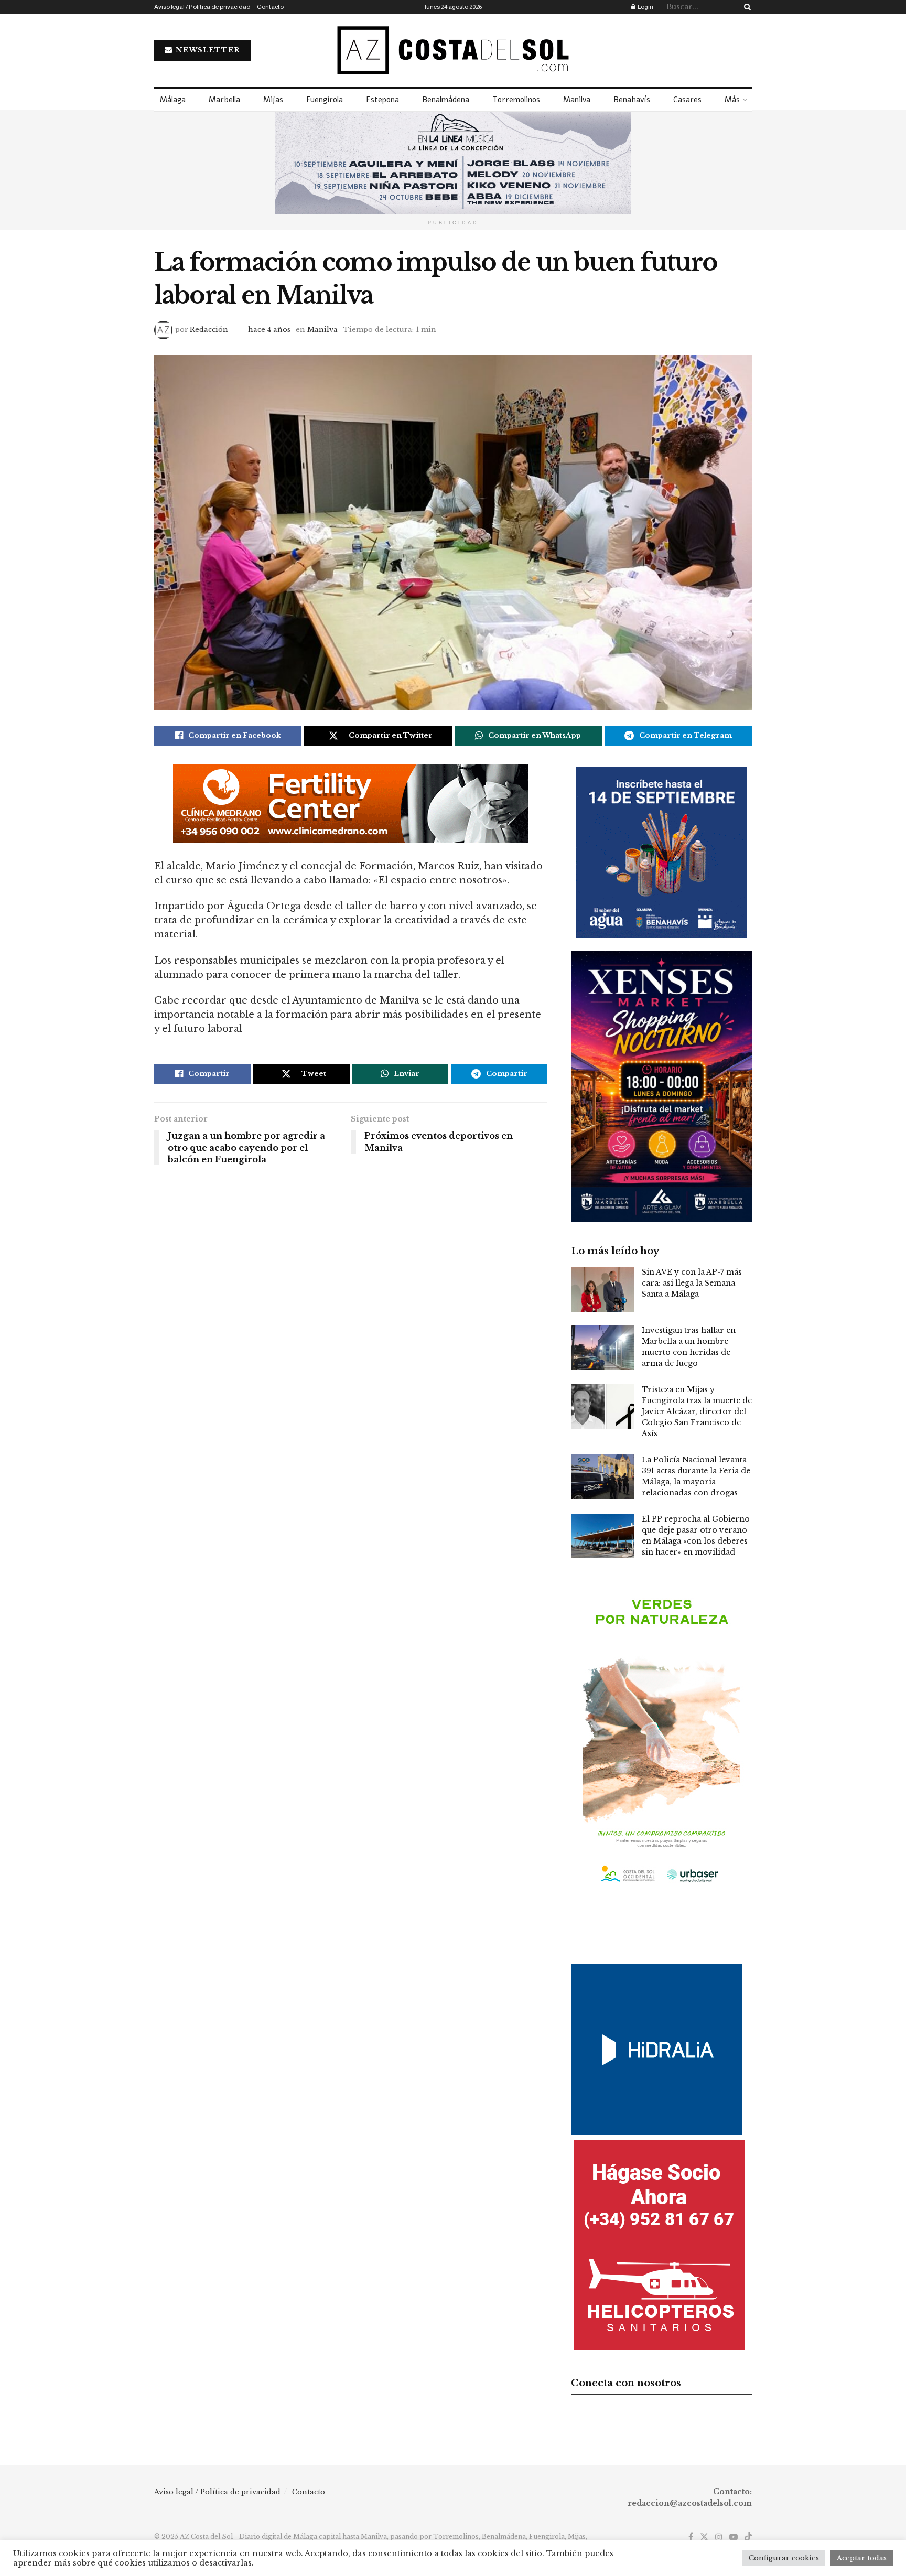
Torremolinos (516, 100)
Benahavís (632, 100)
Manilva (577, 100)
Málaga (173, 100)
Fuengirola (325, 100)
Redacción (209, 330)
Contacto (270, 7)
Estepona (382, 100)
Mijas (273, 100)
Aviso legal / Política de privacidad (202, 7)
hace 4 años (269, 330)
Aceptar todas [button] (862, 2558)
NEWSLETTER (207, 50)
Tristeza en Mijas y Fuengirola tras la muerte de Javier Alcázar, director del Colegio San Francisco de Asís (697, 1411)
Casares (687, 100)
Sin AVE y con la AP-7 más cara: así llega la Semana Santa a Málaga (692, 1283)
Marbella (224, 100)
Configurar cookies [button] (784, 2558)
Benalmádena (446, 100)
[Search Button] (746, 7)
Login (645, 7)
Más (732, 100)
